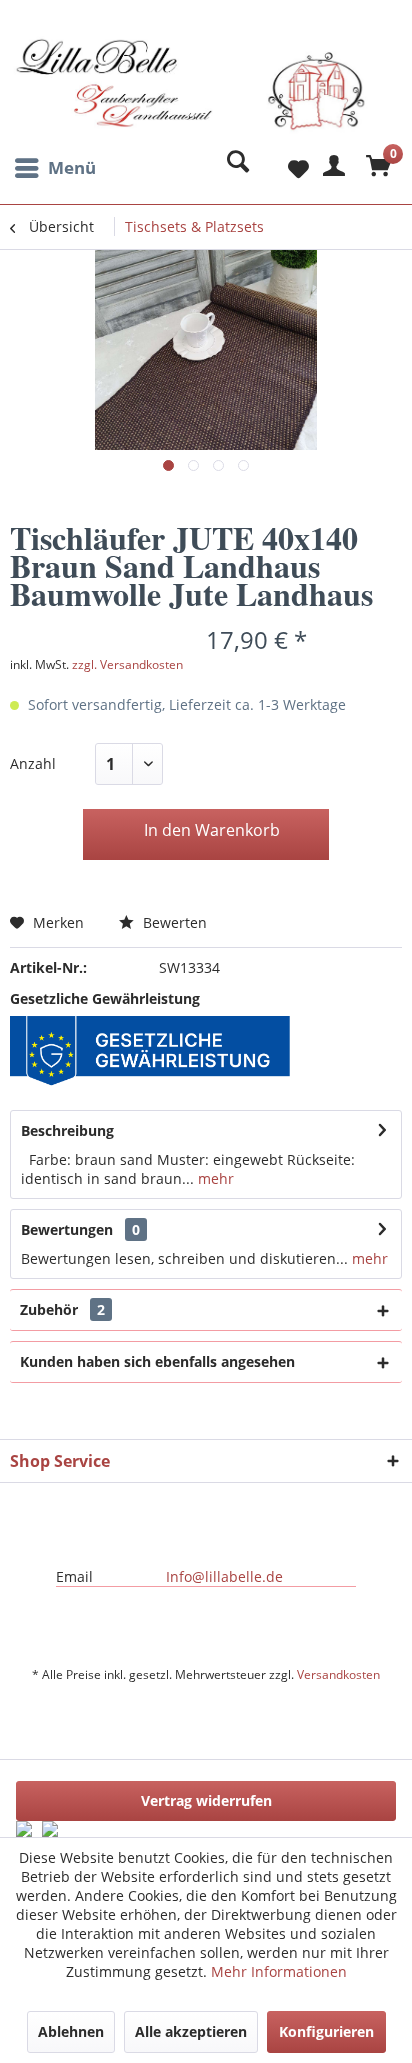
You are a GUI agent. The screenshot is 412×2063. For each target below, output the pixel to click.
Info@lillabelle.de (224, 1576)
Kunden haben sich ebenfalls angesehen (157, 1361)
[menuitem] (53, 168)
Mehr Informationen (279, 1971)
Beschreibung (67, 1130)
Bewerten (173, 922)
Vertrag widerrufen (206, 1800)
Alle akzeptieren (191, 2031)
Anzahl (33, 763)
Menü (72, 167)
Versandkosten (338, 1674)
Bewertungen (67, 1229)
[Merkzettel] (282, 168)
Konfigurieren (326, 2031)
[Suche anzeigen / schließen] (233, 168)
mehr (214, 1178)
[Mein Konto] (331, 168)
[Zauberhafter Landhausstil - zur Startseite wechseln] (190, 93)
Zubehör (62, 1309)
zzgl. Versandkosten (127, 664)
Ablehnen (71, 2031)
